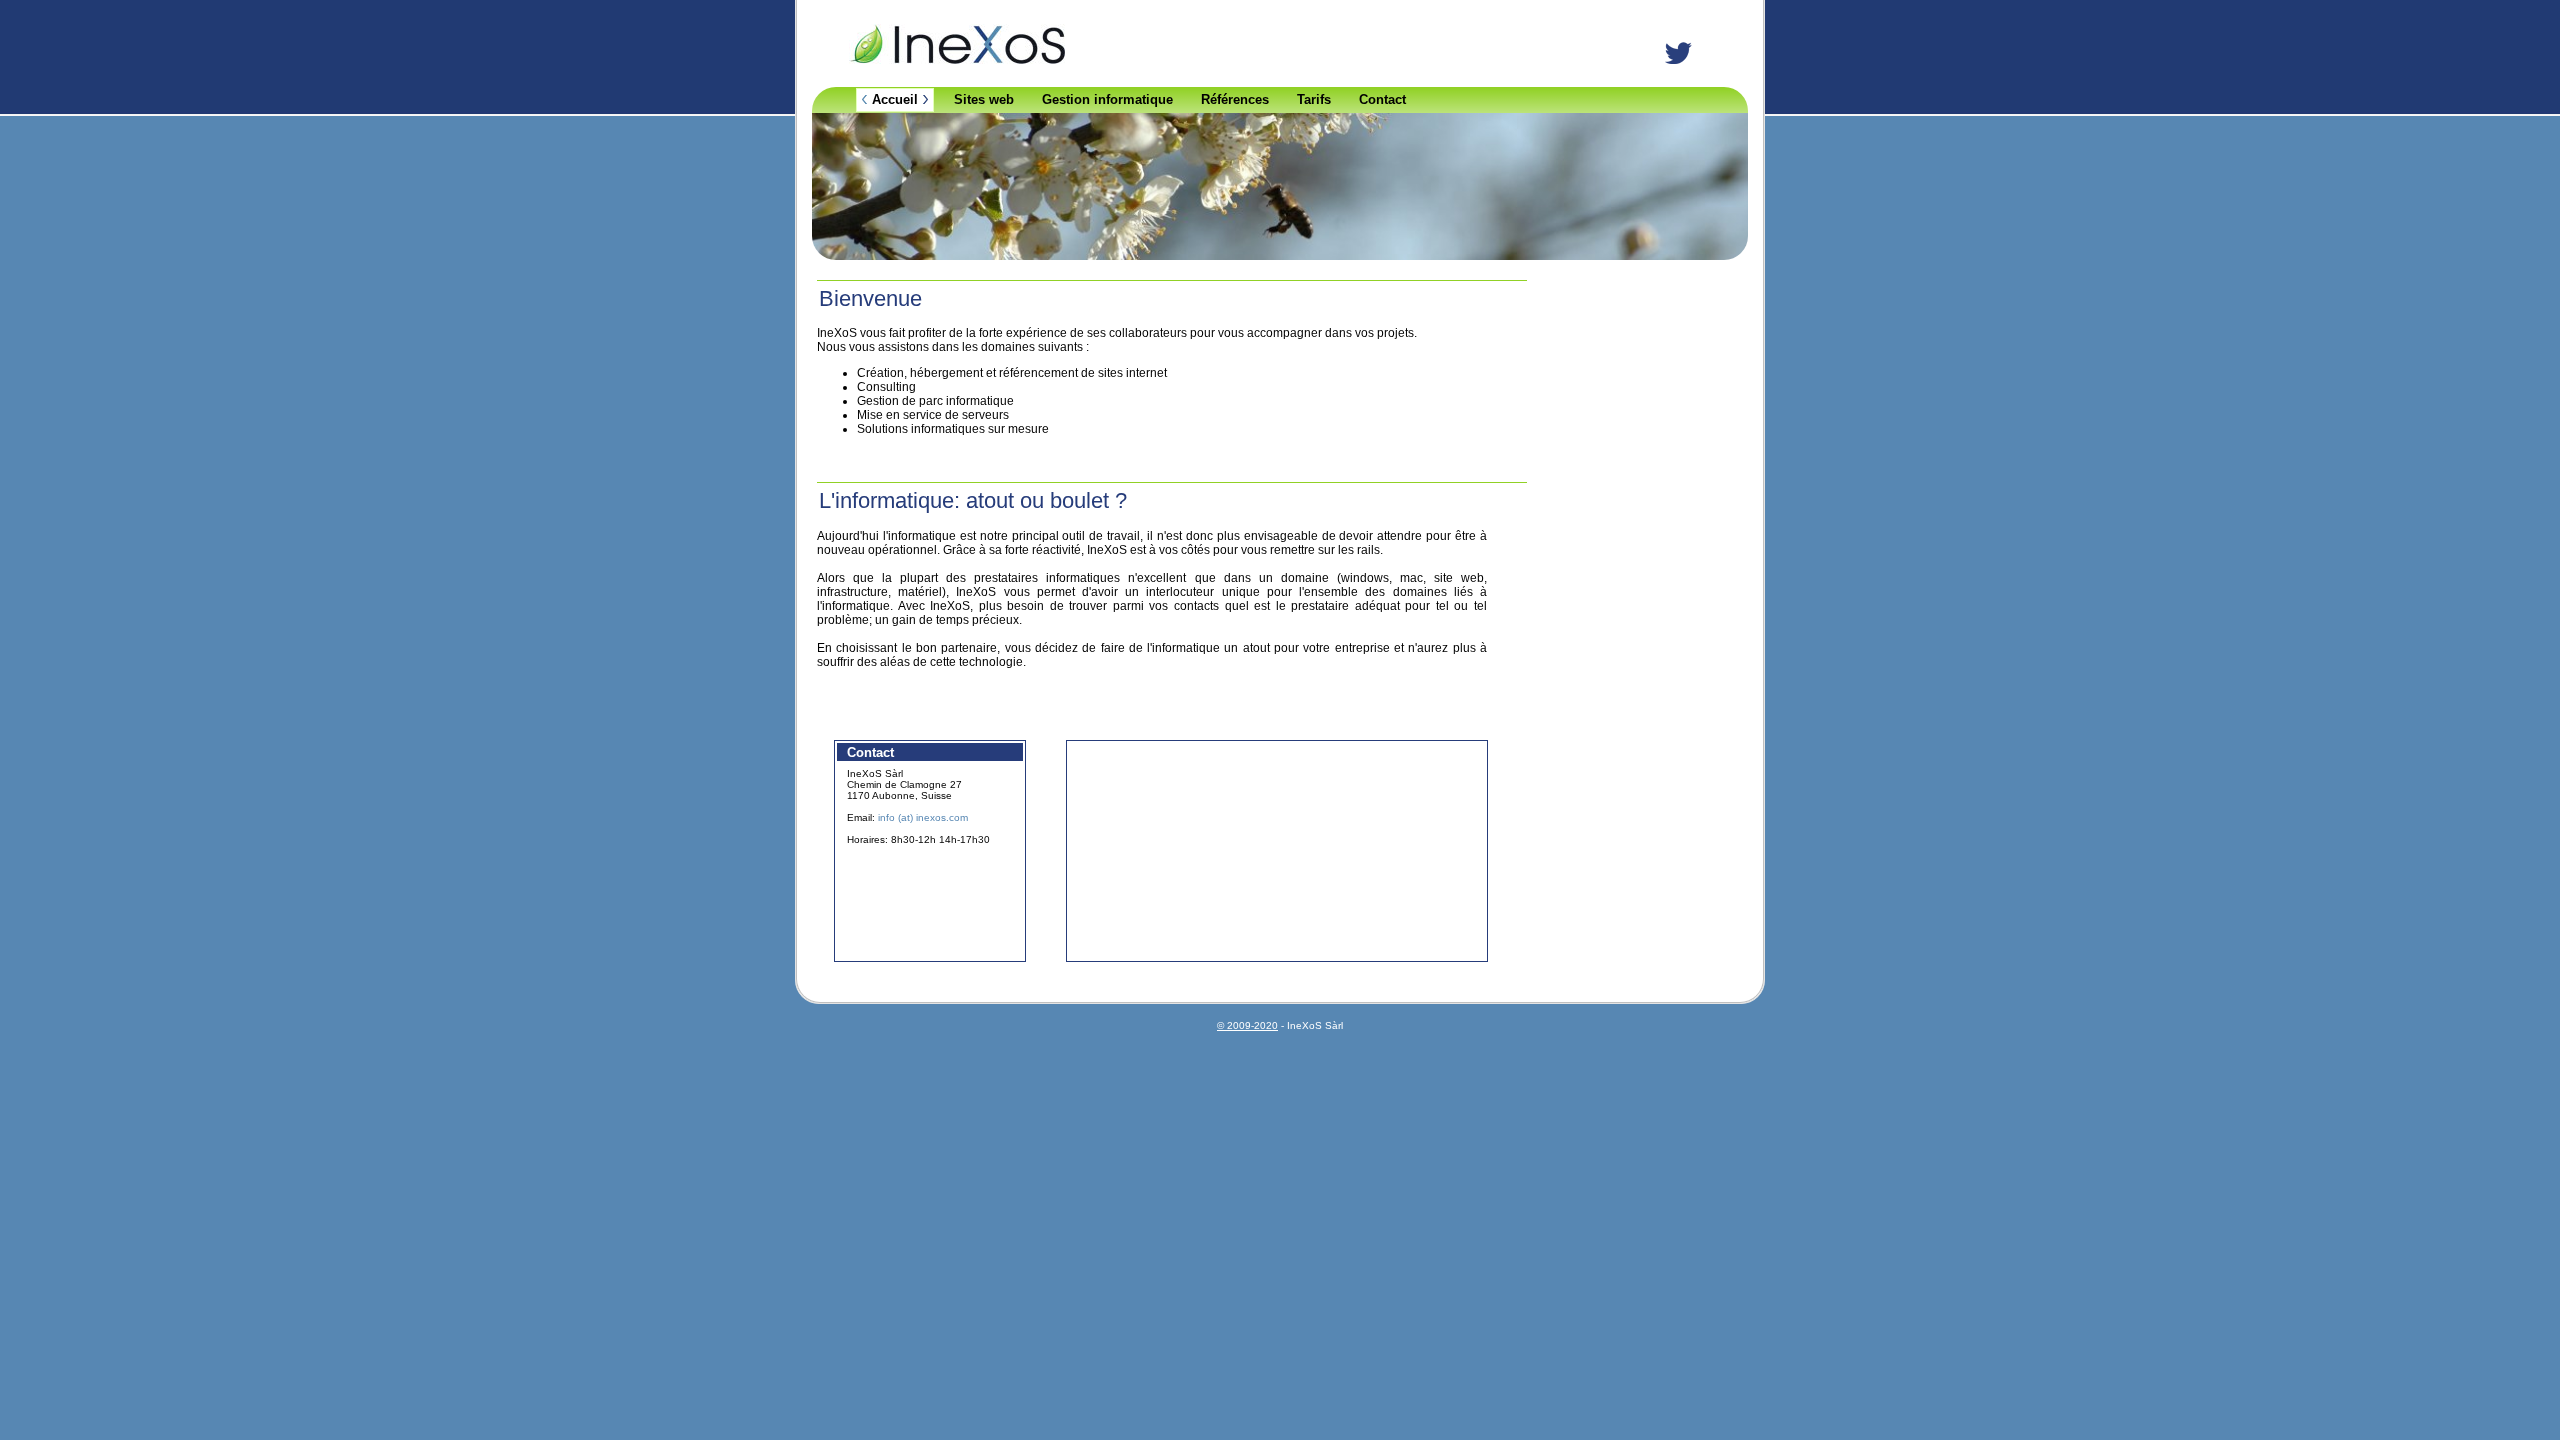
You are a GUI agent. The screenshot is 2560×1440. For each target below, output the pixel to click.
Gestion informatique (1107, 99)
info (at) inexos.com (923, 817)
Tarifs (1314, 99)
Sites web (984, 99)
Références (1235, 99)
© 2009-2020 (1247, 1025)
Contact (1382, 99)
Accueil (895, 99)
